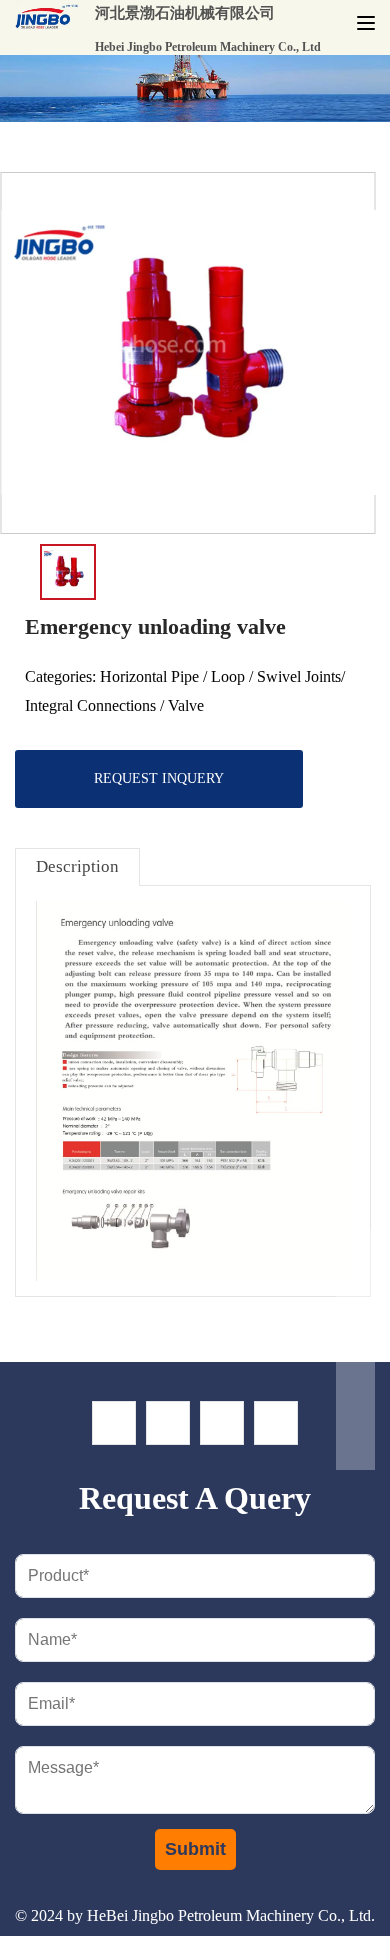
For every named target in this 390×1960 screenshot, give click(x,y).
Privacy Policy (255, 1944)
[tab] (77, 866)
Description (77, 866)
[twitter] (168, 1423)
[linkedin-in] (222, 1423)
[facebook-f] (114, 1423)
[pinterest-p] (276, 1423)
